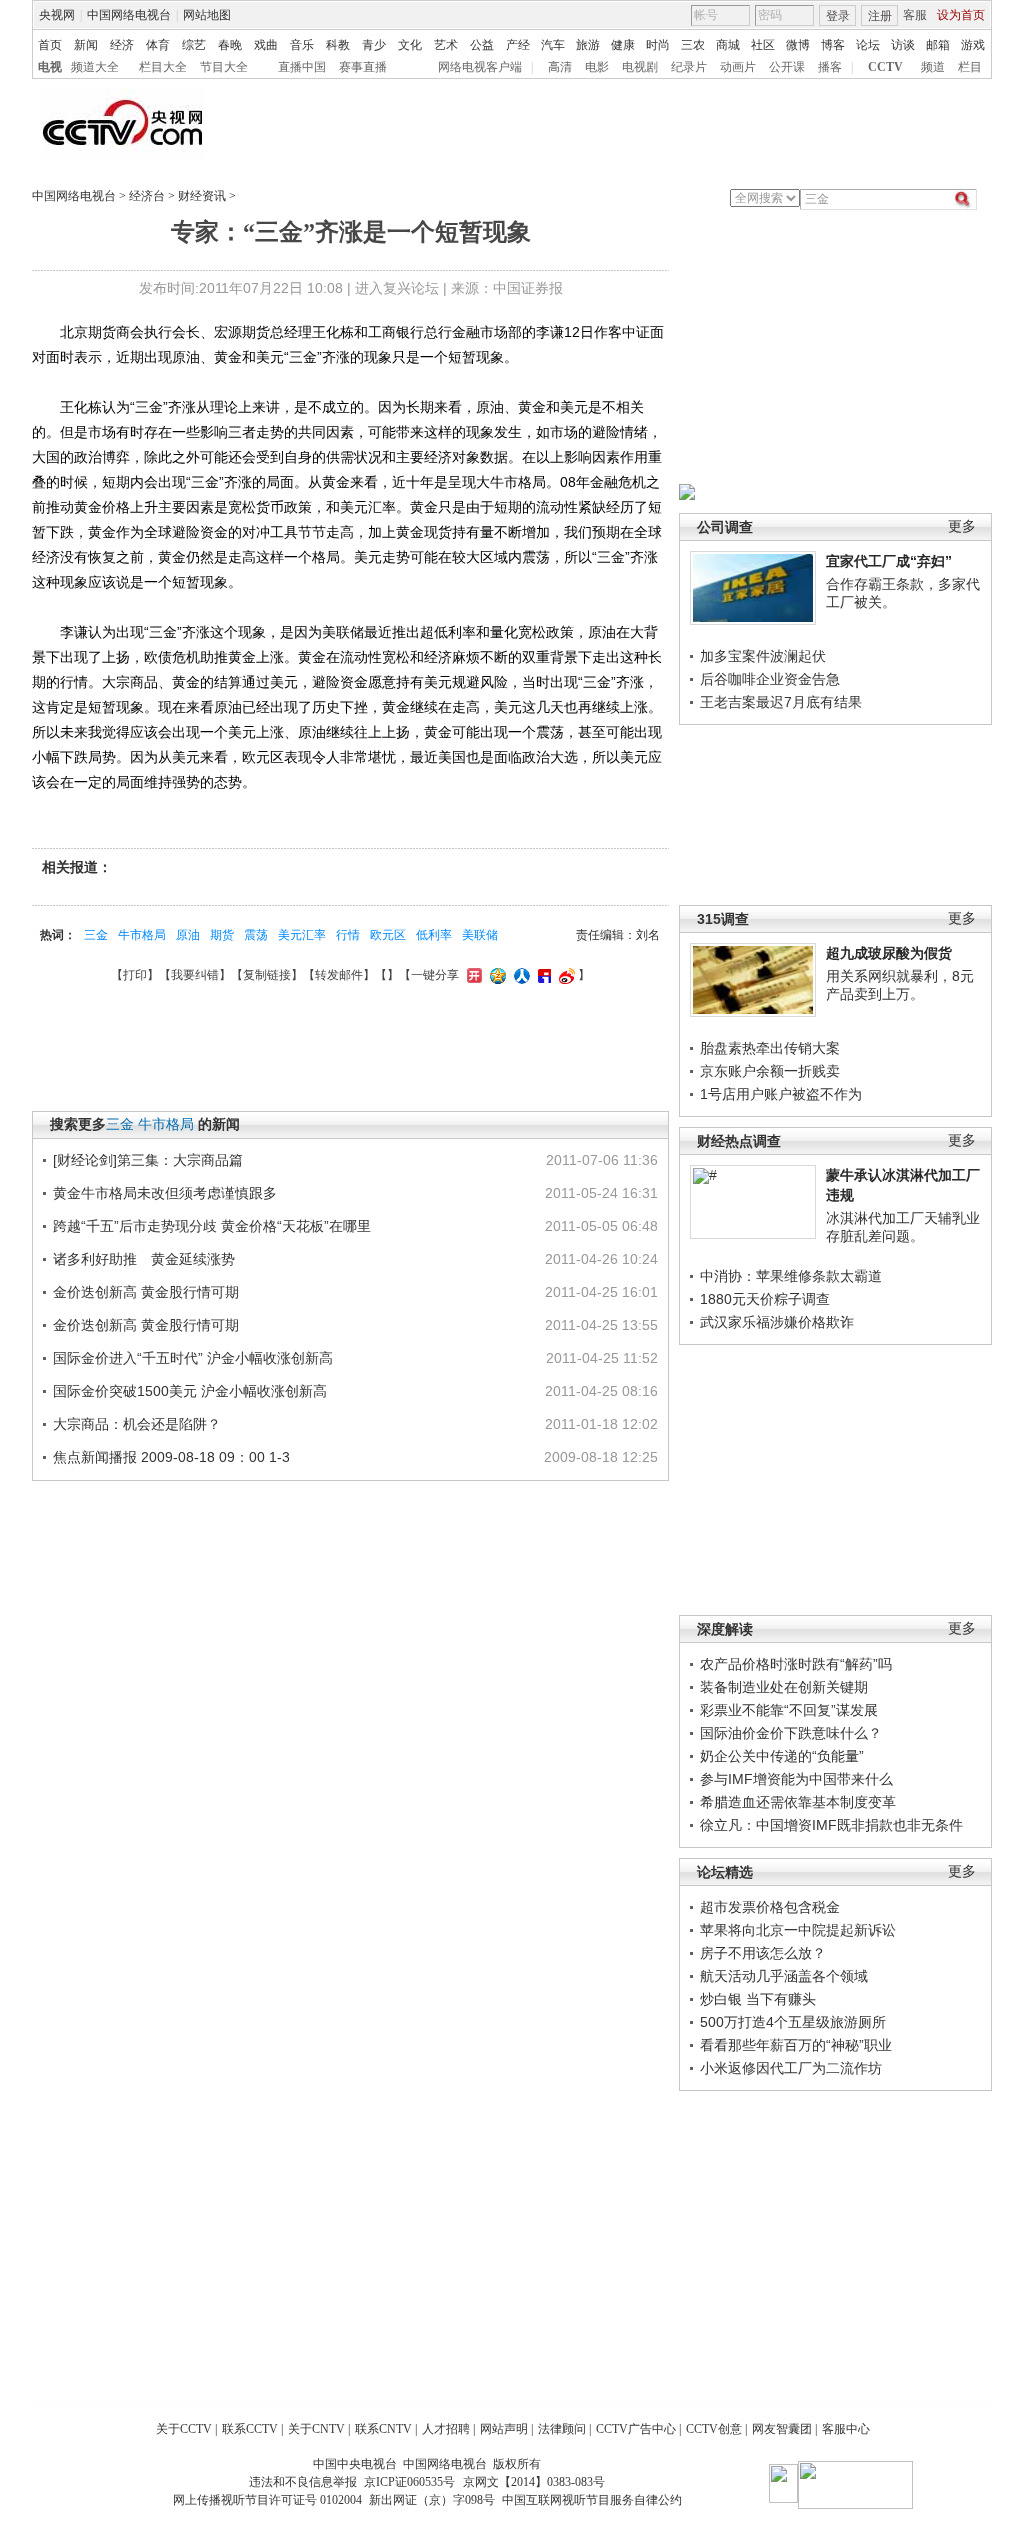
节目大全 (224, 67)
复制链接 (267, 975)
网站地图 (207, 15)
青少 (374, 45)
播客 (830, 67)
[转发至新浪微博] (564, 975)
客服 (915, 15)
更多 (962, 526)
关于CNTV (316, 2429)
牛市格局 (142, 935)
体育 (158, 45)
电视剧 (640, 67)
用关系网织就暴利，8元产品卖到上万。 (900, 985)
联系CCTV (250, 2429)
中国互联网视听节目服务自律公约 (592, 2500)
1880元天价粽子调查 (765, 1299)
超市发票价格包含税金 (770, 1907)
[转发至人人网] (519, 975)
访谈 (903, 45)
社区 (763, 45)
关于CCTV (184, 2429)
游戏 (973, 45)
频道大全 (95, 67)
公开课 (787, 67)
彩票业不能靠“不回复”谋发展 (789, 1710)
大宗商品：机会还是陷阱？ (137, 1424)
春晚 (230, 45)
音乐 (302, 45)
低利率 (434, 935)
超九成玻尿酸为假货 (889, 953)
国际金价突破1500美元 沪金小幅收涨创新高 (190, 1391)
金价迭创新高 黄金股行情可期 (146, 1292)
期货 (222, 935)
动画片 (738, 67)
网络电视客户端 (480, 67)
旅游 (588, 45)
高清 (560, 67)
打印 (135, 975)
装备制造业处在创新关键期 (784, 1687)
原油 (188, 935)
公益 (482, 45)
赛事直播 (363, 67)
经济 (122, 45)
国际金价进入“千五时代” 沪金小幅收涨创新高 (193, 1358)
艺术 (446, 45)
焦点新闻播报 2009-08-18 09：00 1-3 (171, 1457)
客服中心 (846, 2429)
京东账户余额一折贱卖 (770, 1071)
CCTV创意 (714, 2429)
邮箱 (938, 45)
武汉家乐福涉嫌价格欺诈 (777, 1322)
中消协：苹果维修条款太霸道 (791, 1276)
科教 (338, 45)
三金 (96, 935)
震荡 (256, 935)
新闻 (86, 45)
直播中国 (302, 67)
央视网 (57, 15)
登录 (838, 16)
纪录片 (689, 67)
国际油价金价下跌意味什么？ (791, 1733)
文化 (410, 45)
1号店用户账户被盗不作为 (781, 1094)
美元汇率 (302, 935)
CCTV (885, 67)
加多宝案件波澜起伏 (763, 656)
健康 (623, 45)
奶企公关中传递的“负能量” (782, 1756)
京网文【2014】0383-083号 (534, 2482)
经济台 (147, 196)
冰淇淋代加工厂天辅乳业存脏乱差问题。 (903, 1227)
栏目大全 (163, 67)
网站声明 (504, 2429)
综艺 (194, 45)
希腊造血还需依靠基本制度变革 (798, 1802)
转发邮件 (339, 975)
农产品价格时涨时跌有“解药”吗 (796, 1664)
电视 (50, 67)
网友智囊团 (782, 2429)
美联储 (480, 935)
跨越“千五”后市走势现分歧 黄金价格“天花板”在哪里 (212, 1226)
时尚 (658, 45)
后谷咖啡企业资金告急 (770, 679)
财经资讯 (202, 196)
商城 (728, 45)
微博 (798, 45)
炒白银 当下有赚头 (758, 1999)
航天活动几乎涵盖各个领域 (784, 1976)
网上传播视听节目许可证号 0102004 (267, 2500)
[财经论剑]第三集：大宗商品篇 (148, 1160)
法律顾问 (562, 2429)
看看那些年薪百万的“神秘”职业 (796, 2045)
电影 (597, 67)
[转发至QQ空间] (495, 975)
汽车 (553, 45)
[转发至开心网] (472, 975)
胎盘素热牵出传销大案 (770, 1048)
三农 (693, 45)
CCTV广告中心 (636, 2429)
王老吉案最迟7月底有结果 (781, 702)
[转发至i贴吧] (542, 975)
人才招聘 (446, 2429)
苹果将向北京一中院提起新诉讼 (798, 1930)
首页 (50, 45)
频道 (933, 67)
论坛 (868, 45)
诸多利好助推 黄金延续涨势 (144, 1259)
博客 (833, 45)
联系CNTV (383, 2429)
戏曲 (266, 45)
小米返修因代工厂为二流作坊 (791, 2068)
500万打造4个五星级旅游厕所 (793, 2022)
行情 (348, 935)
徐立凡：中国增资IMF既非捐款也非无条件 (831, 1825)
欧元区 (388, 935)
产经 (518, 45)
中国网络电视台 (129, 15)
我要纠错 (195, 975)
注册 (880, 16)
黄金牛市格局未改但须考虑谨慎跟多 (165, 1193)
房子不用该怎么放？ (763, 1953)
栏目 (970, 67)
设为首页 (961, 15)
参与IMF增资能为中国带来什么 (796, 1779)
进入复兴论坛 (397, 288)
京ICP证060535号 (409, 2482)
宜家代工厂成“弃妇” (889, 561)
